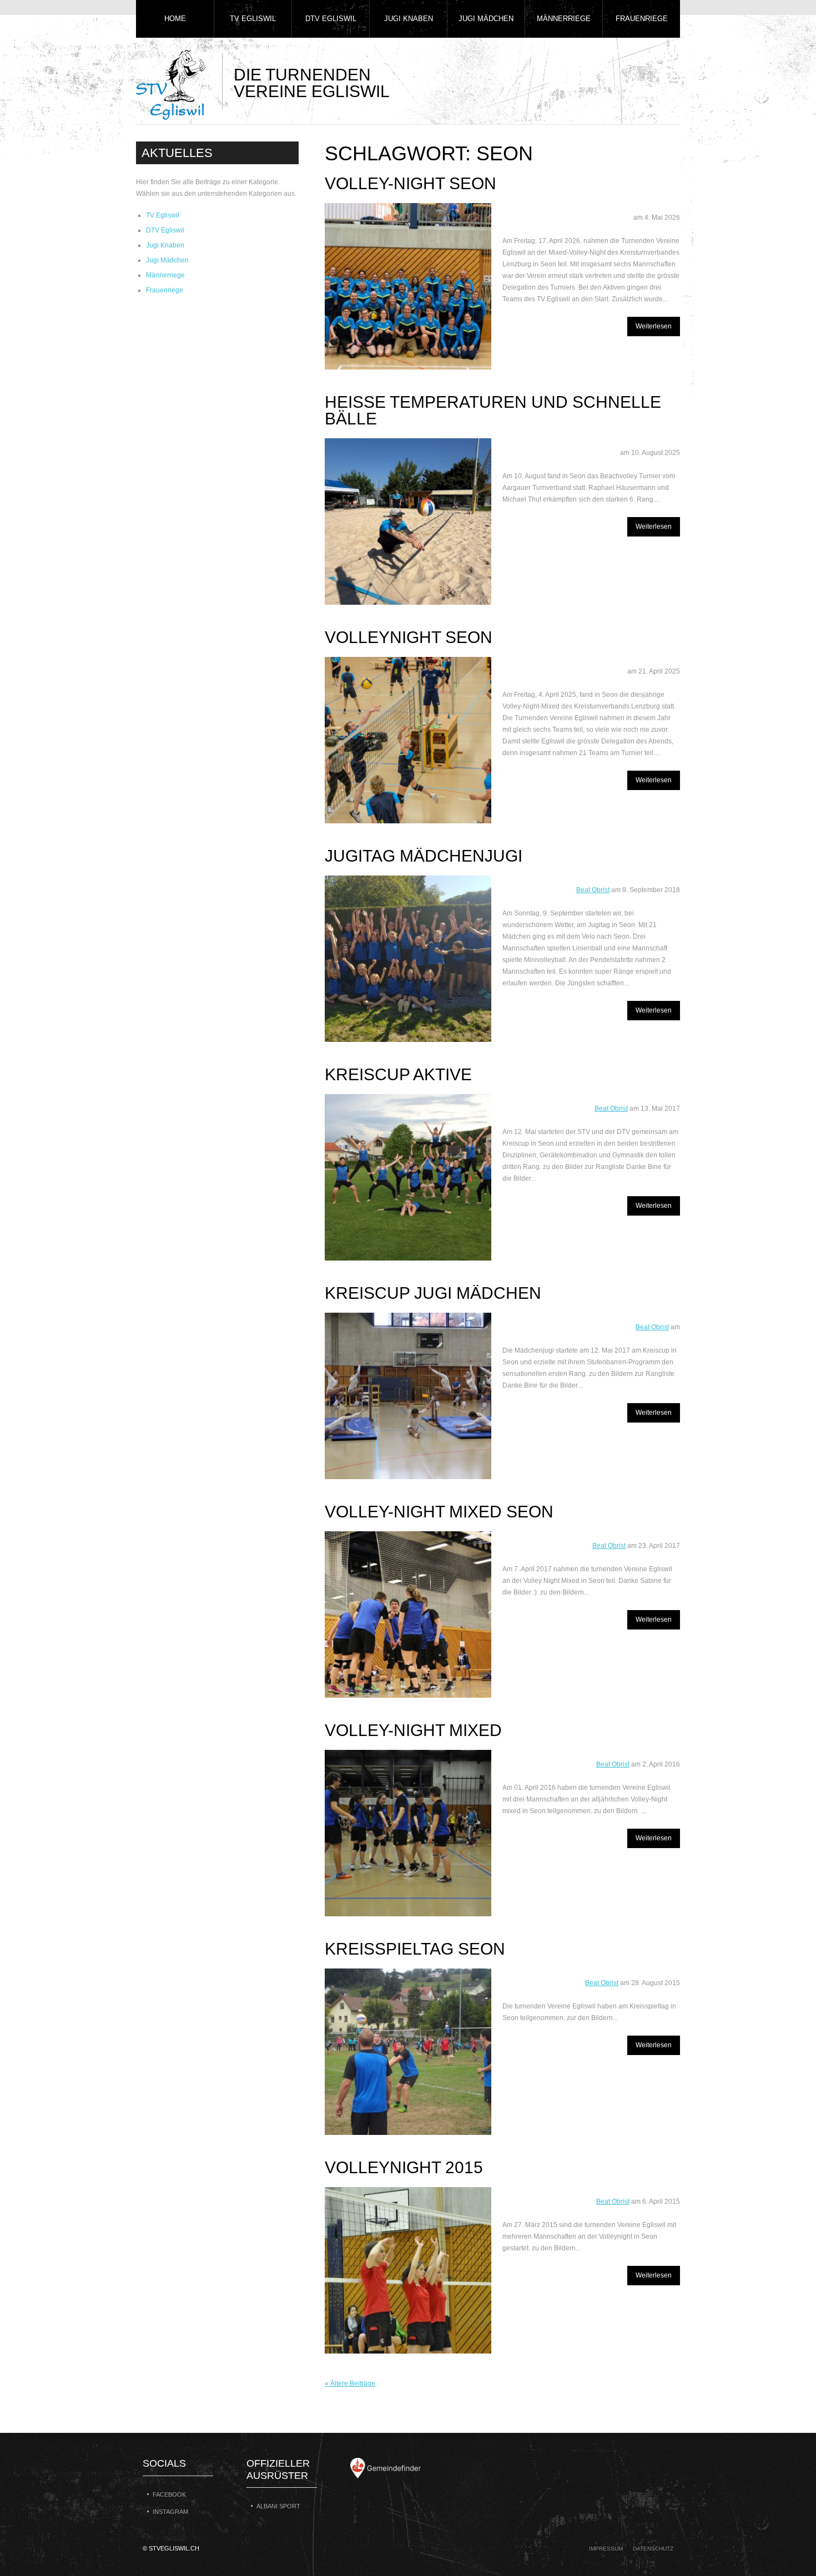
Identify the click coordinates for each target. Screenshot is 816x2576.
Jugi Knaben (409, 19)
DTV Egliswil (331, 19)
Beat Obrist (593, 890)
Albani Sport (278, 2506)
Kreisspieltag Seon (415, 1949)
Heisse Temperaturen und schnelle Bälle (493, 410)
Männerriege (564, 19)
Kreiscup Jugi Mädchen (433, 1293)
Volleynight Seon (409, 637)
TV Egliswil (253, 19)
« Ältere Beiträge (350, 2383)
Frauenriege (642, 19)
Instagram (170, 2512)
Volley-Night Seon (410, 183)
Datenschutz (653, 2549)
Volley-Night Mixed (413, 1730)
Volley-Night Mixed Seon (439, 1512)
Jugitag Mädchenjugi (424, 856)
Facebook (169, 2494)
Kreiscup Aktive (398, 1074)
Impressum (606, 2549)
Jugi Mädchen (486, 19)
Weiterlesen (654, 326)
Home (175, 19)
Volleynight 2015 (404, 2167)
